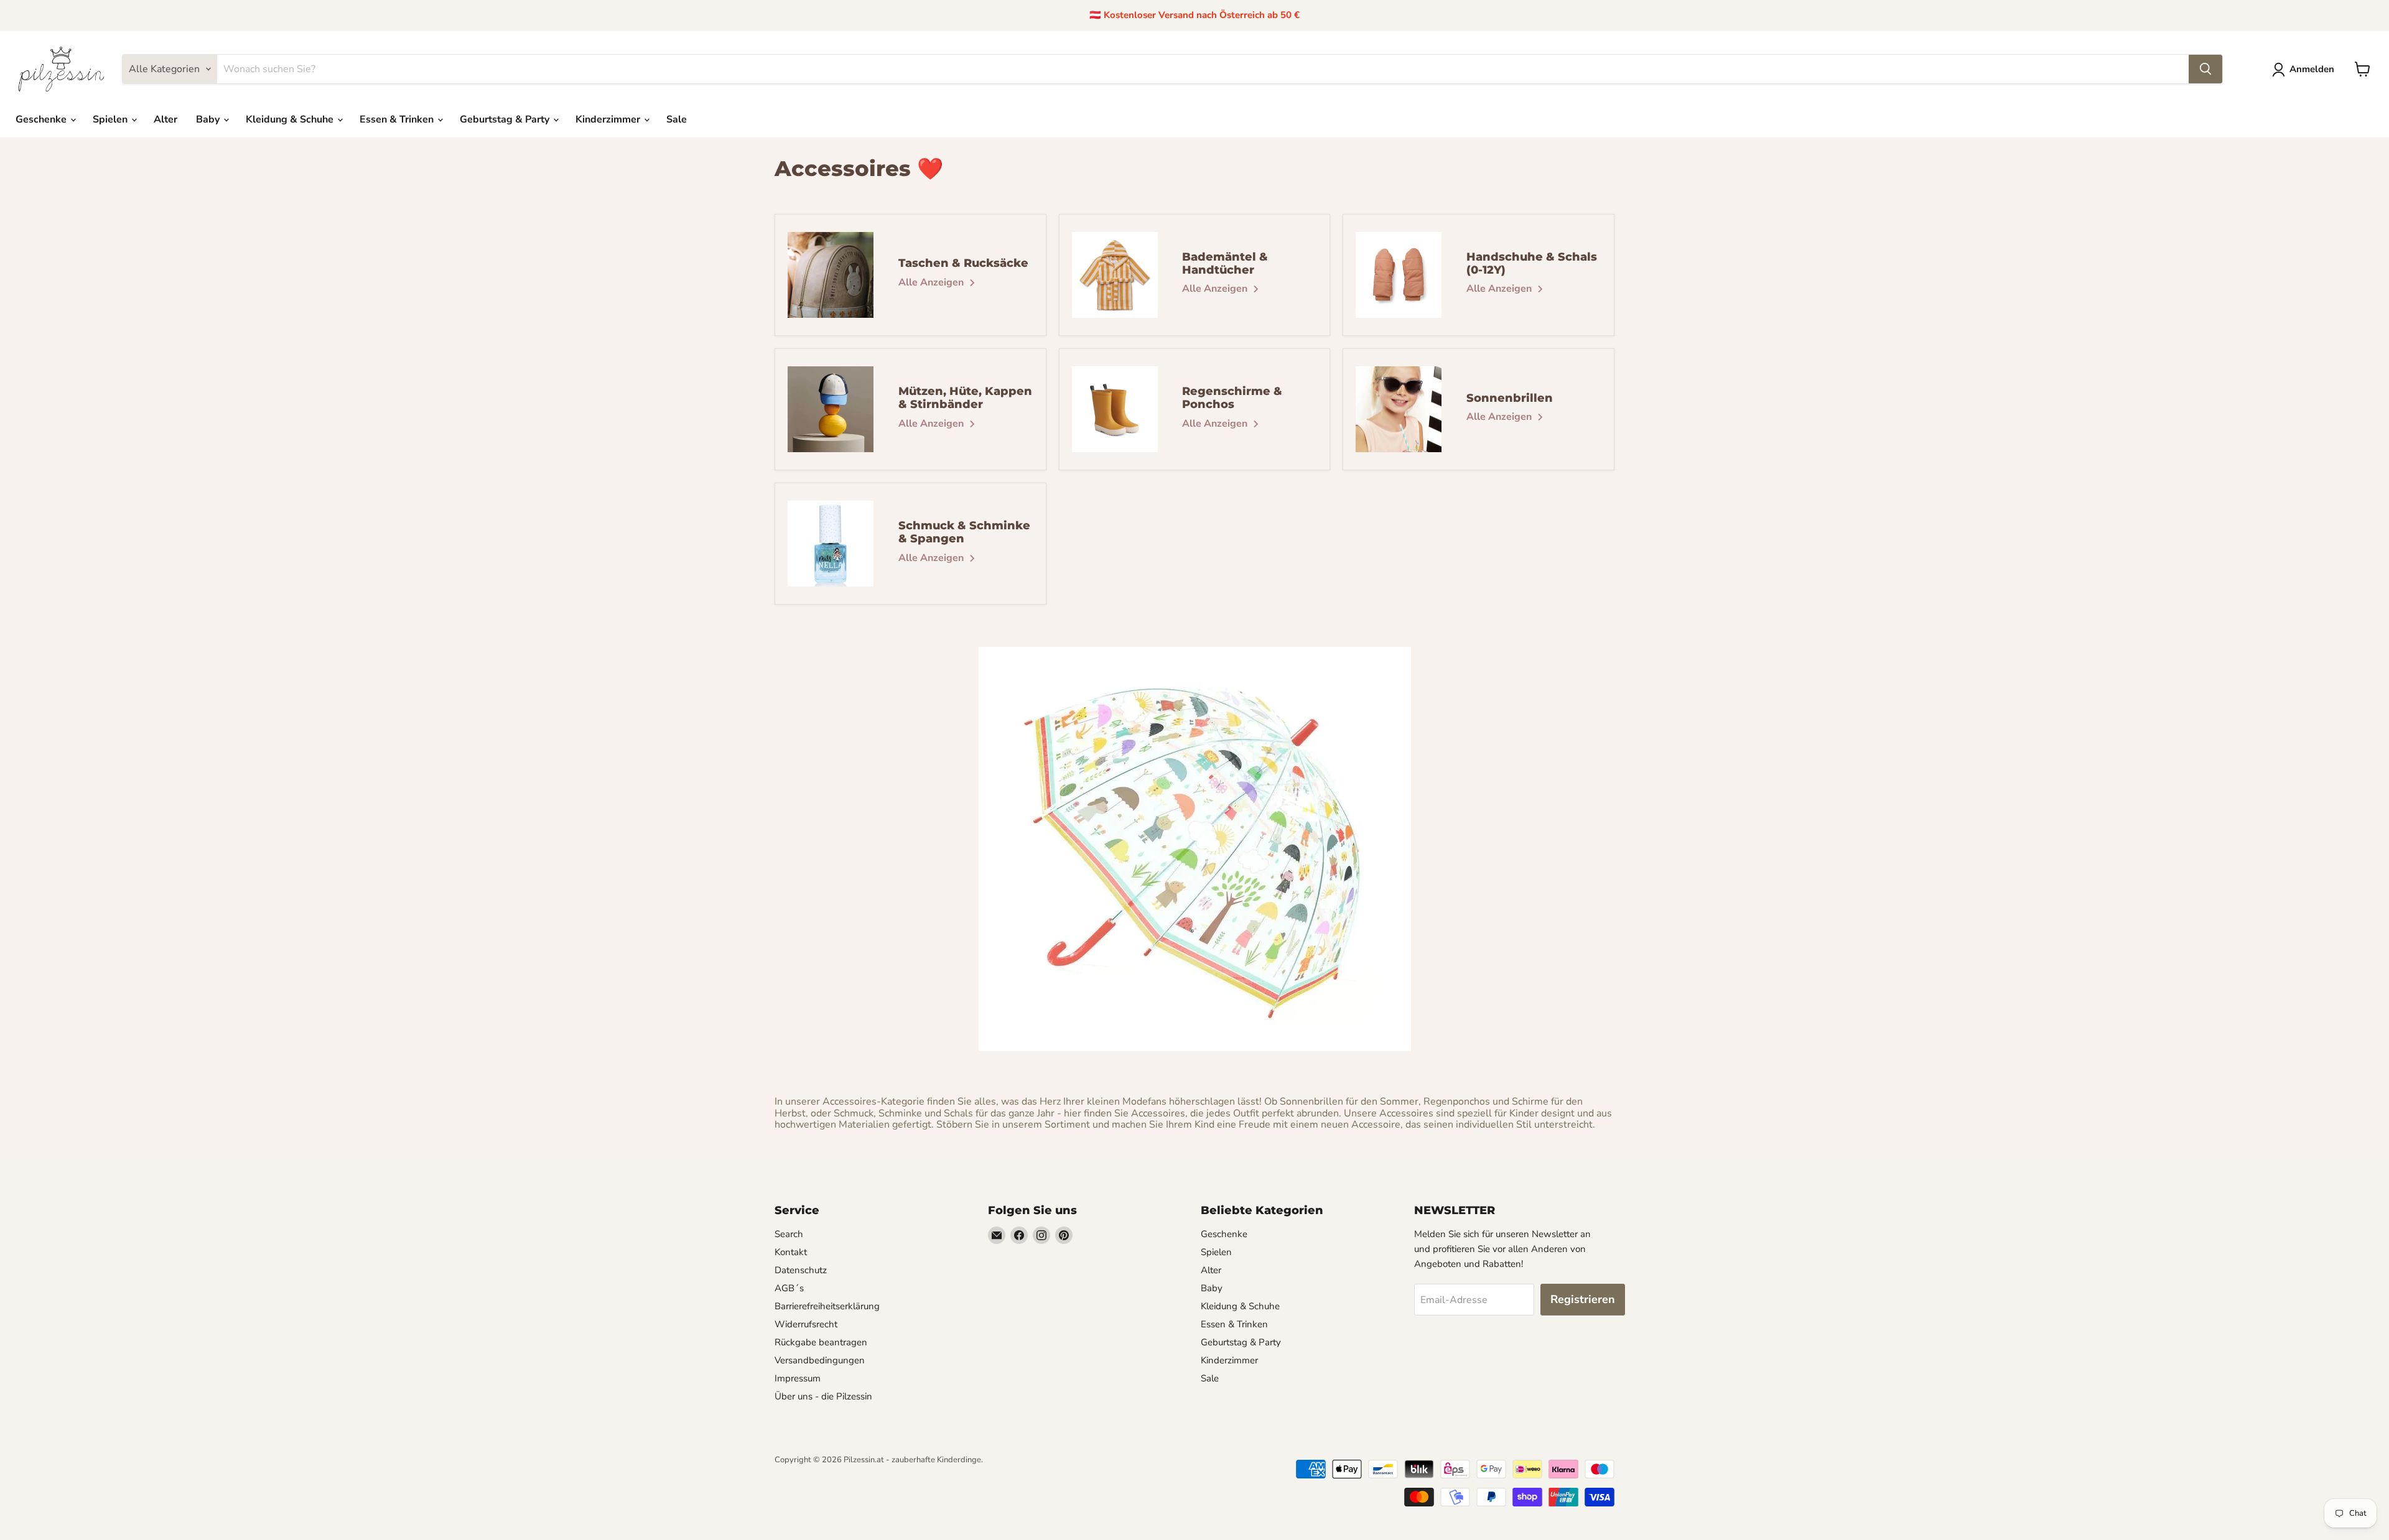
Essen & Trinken (398, 119)
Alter (165, 119)
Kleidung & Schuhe (291, 119)
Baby (209, 119)
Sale (677, 119)
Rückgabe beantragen (821, 1342)
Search (789, 1234)
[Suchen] (2205, 69)
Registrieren (1583, 1299)
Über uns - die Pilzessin (823, 1396)
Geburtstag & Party (506, 119)
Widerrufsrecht (806, 1324)
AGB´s (789, 1288)
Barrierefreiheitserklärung (827, 1306)
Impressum (798, 1378)
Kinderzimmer (609, 119)
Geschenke (42, 119)
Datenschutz (801, 1270)
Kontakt (791, 1252)
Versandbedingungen (820, 1360)
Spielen (111, 119)
